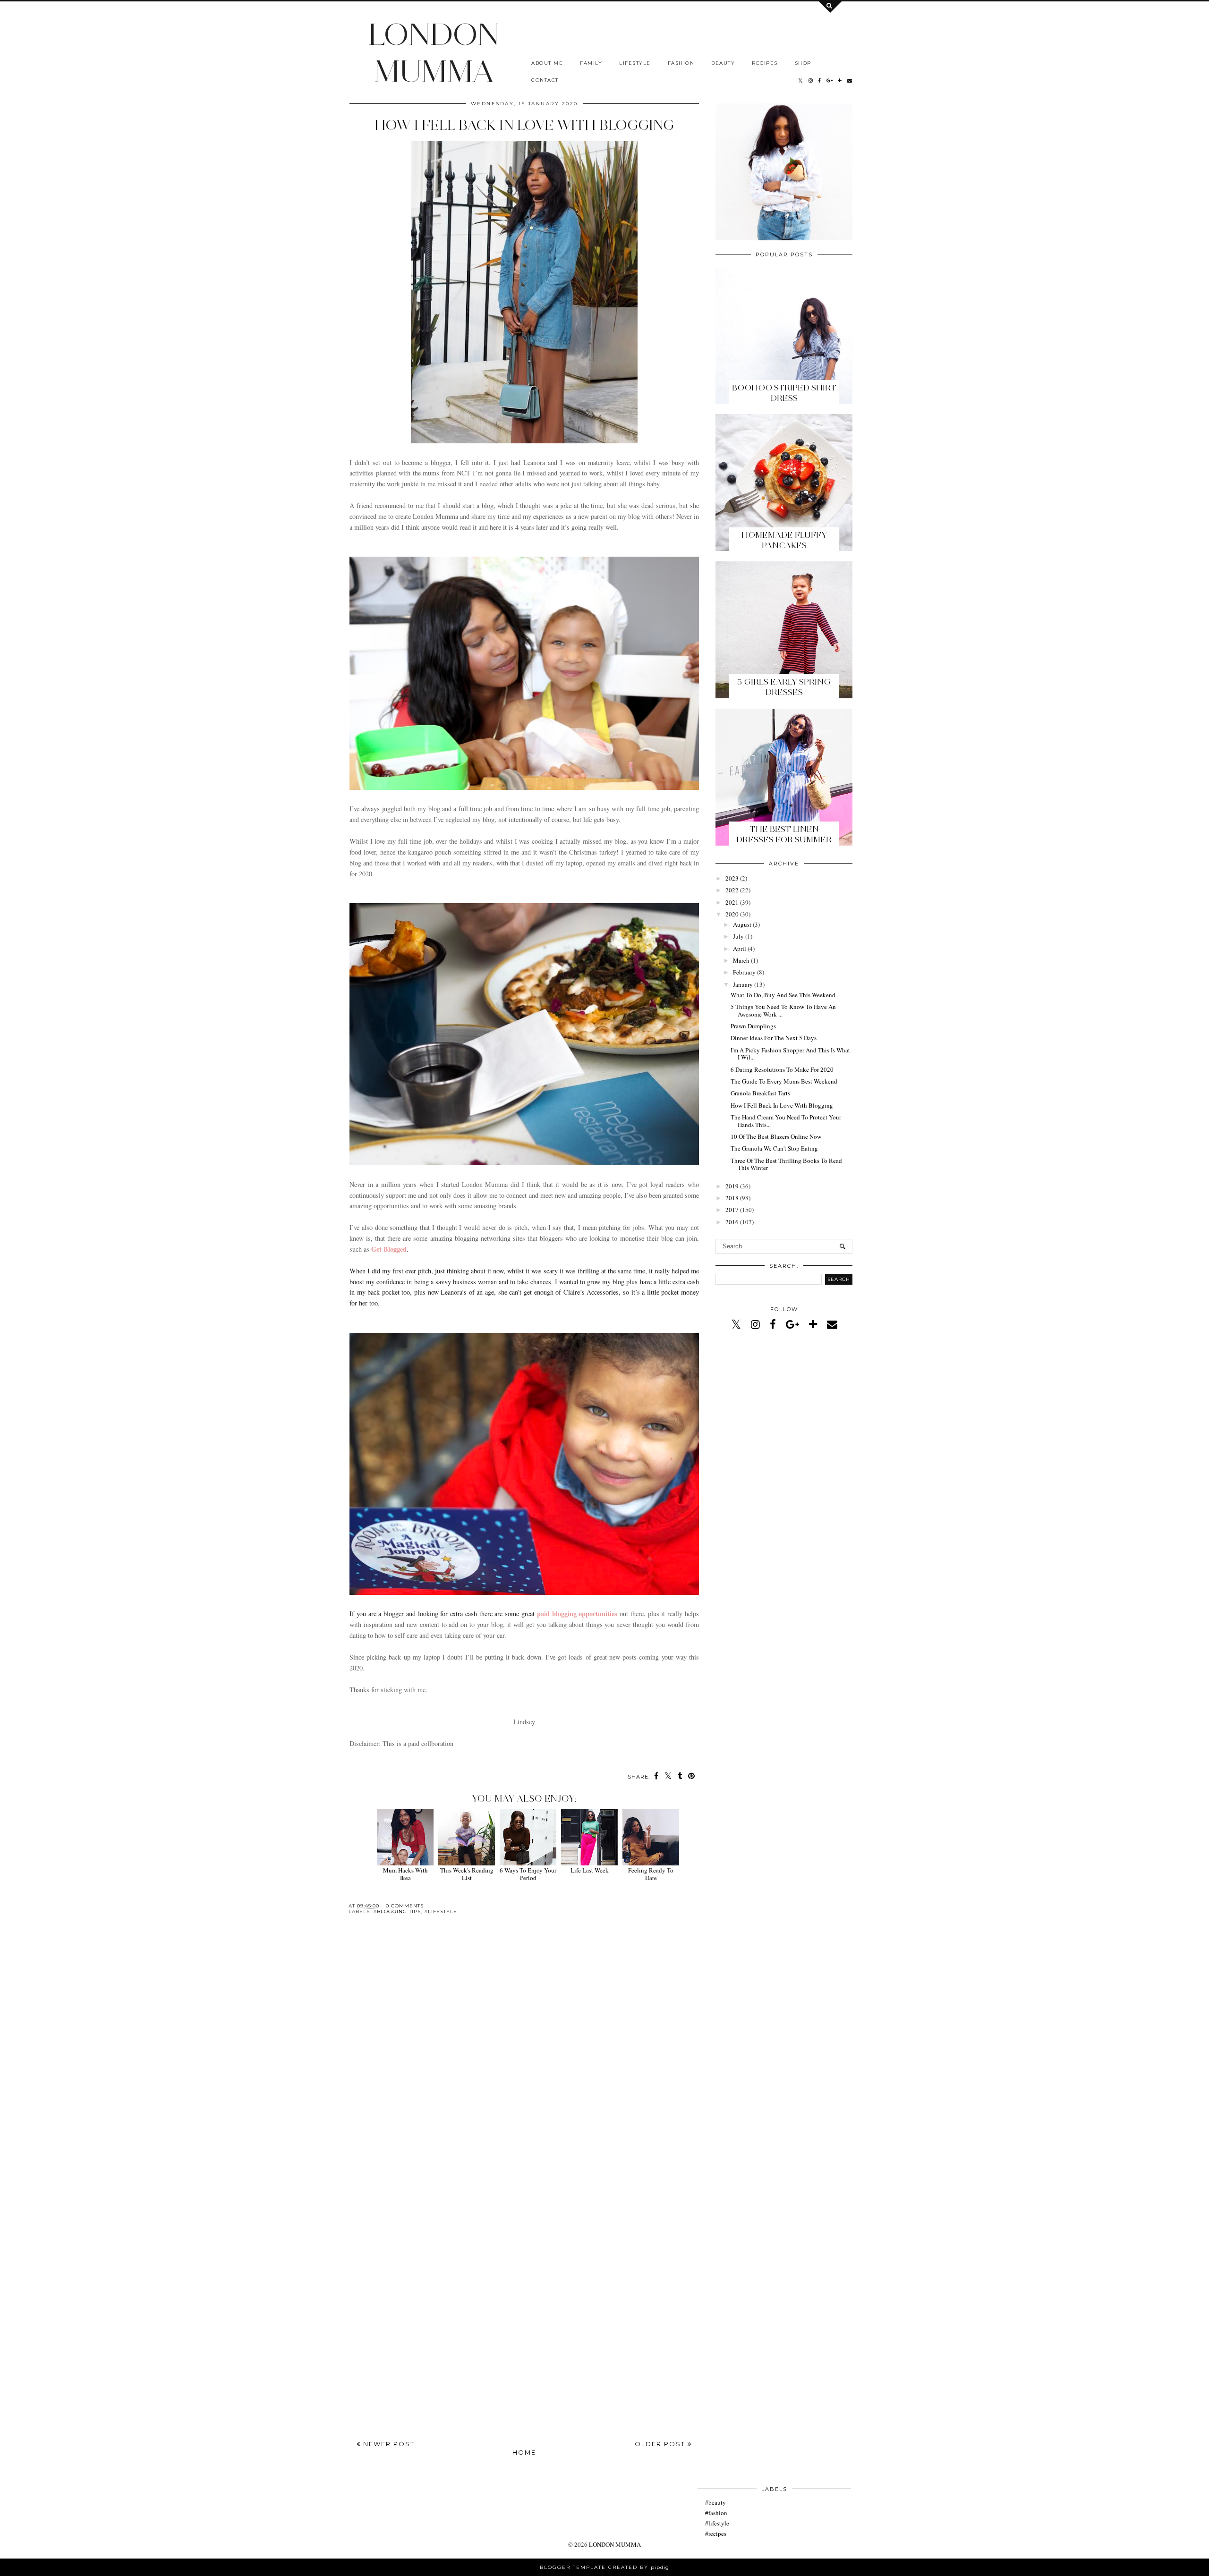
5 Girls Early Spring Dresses (784, 687)
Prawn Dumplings (753, 1026)
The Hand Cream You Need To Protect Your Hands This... (786, 1121)
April (740, 949)
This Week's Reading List (467, 1874)
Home (524, 2452)
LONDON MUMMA (434, 52)
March (741, 960)
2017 (732, 1210)
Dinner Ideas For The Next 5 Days (774, 1038)
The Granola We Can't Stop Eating (774, 1148)
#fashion (716, 2513)
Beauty (723, 63)
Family (591, 63)
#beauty (715, 2502)
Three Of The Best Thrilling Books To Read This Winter (786, 1164)
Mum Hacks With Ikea (405, 1874)
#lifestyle (441, 1911)
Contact (545, 80)
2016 (732, 1222)
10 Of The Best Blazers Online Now (776, 1136)
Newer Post (388, 2444)
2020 (732, 914)
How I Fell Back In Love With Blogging (782, 1105)
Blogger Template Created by (604, 2567)
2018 (732, 1198)
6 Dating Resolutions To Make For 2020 (782, 1069)
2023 (732, 878)
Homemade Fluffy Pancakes (784, 540)
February (744, 972)
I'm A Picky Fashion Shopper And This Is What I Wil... (790, 1054)
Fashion (681, 63)
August (742, 924)
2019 (732, 1186)
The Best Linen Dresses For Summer (784, 834)
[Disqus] (524, 2059)
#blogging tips (397, 1911)
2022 (732, 890)
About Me (547, 63)
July (738, 936)
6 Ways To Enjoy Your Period (528, 1874)
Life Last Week (590, 1870)
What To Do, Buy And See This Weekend (783, 995)
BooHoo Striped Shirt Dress (784, 393)
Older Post (661, 2444)
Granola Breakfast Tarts (760, 1093)
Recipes (765, 63)
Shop (803, 63)
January (743, 984)
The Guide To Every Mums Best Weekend (784, 1081)
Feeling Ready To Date (651, 1874)
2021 (732, 902)
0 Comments (405, 1906)
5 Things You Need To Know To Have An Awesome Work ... (783, 1010)
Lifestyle (635, 63)
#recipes (716, 2534)
